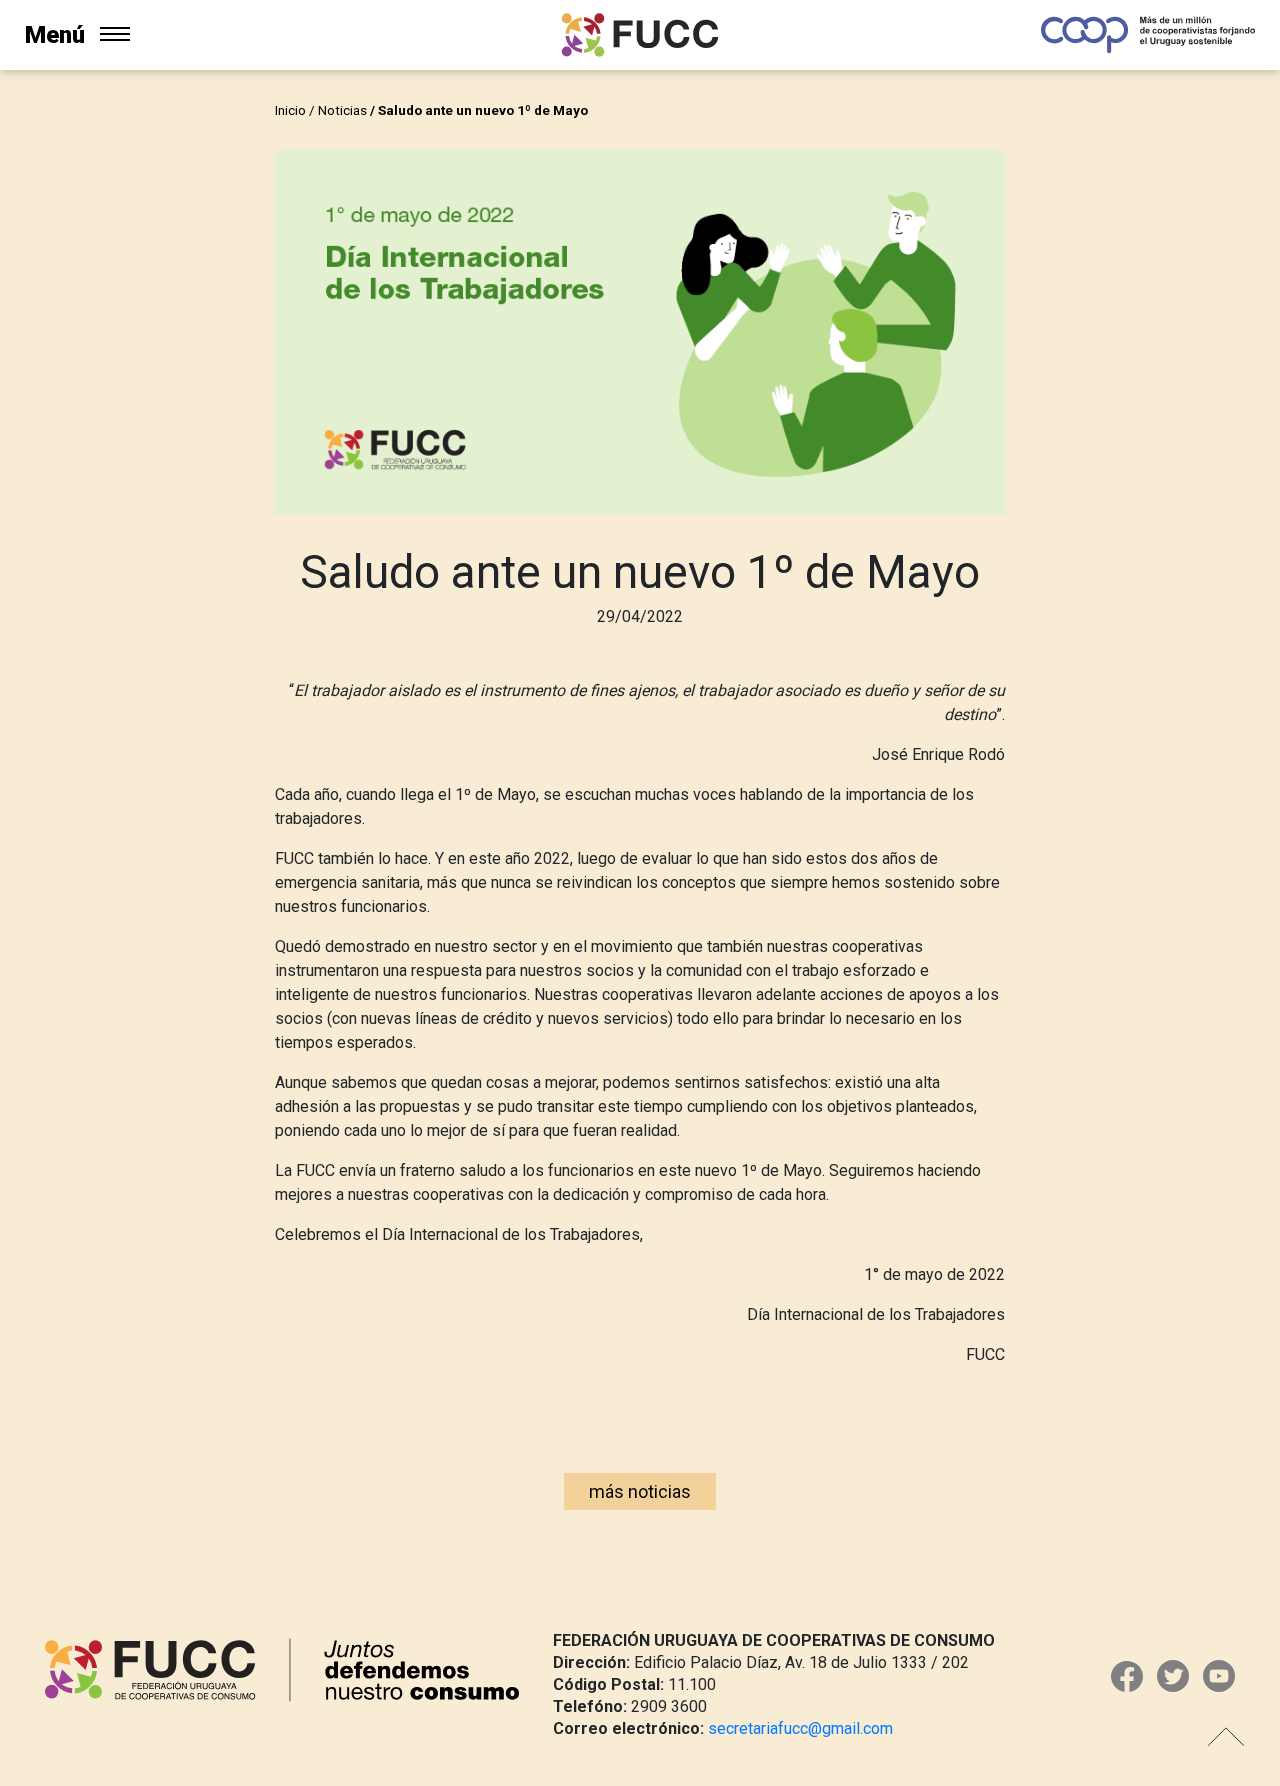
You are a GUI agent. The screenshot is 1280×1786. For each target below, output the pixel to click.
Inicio (290, 110)
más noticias (640, 1491)
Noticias (342, 110)
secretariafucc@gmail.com (800, 1728)
